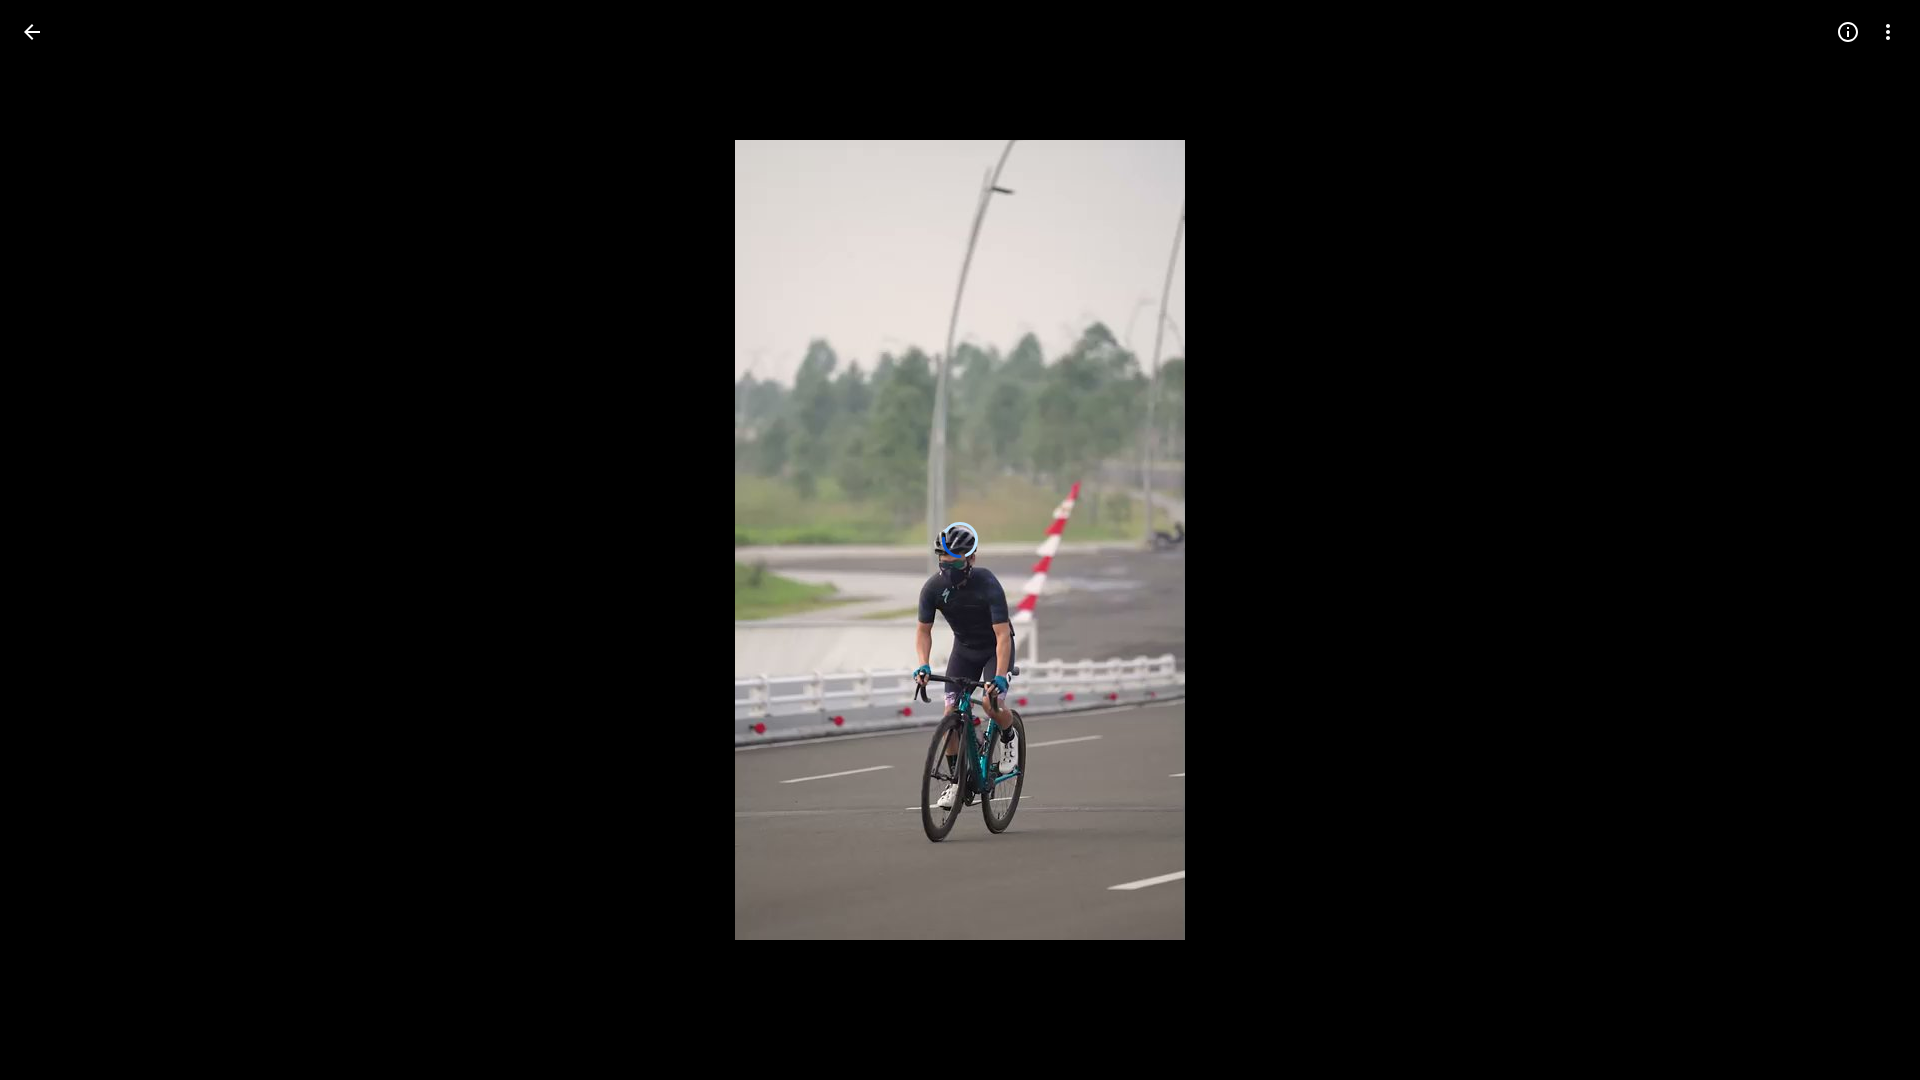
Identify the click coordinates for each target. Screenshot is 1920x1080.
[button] (56, 540)
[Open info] (1848, 32)
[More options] (1888, 32)
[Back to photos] (32, 32)
